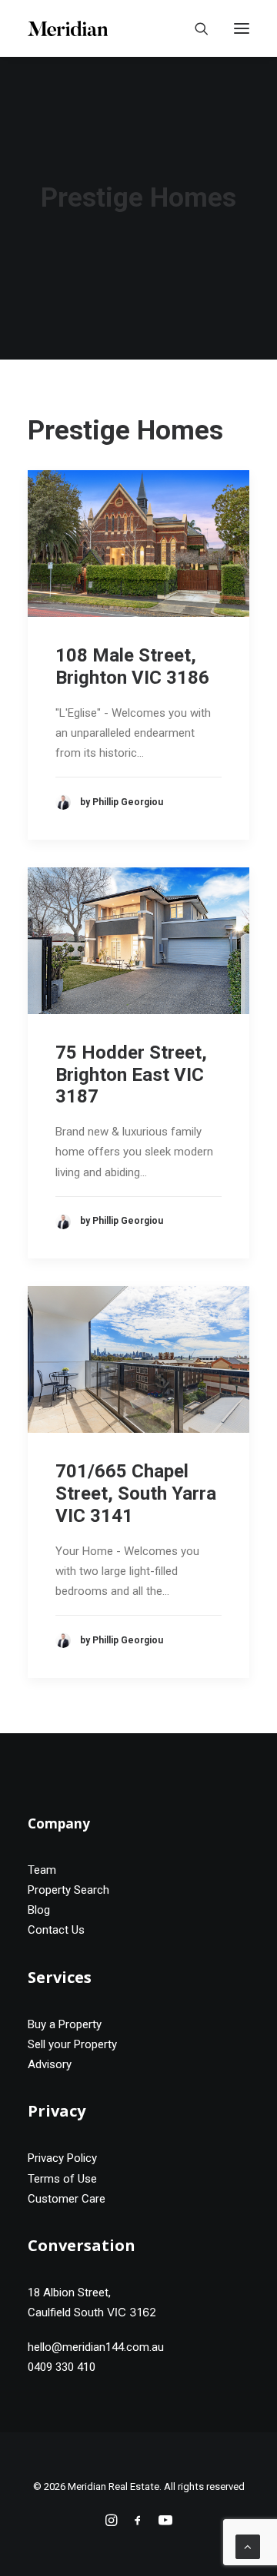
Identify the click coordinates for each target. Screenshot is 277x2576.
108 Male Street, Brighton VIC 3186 (132, 666)
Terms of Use (62, 2179)
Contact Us (56, 1930)
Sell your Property (72, 2044)
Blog (39, 1910)
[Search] (195, 28)
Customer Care (67, 2199)
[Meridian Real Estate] (68, 28)
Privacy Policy (62, 2158)
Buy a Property (65, 2024)
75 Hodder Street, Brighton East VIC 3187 (131, 1075)
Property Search (68, 1890)
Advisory (50, 2064)
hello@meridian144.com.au (96, 2347)
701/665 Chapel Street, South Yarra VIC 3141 (136, 1494)
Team (42, 1870)
